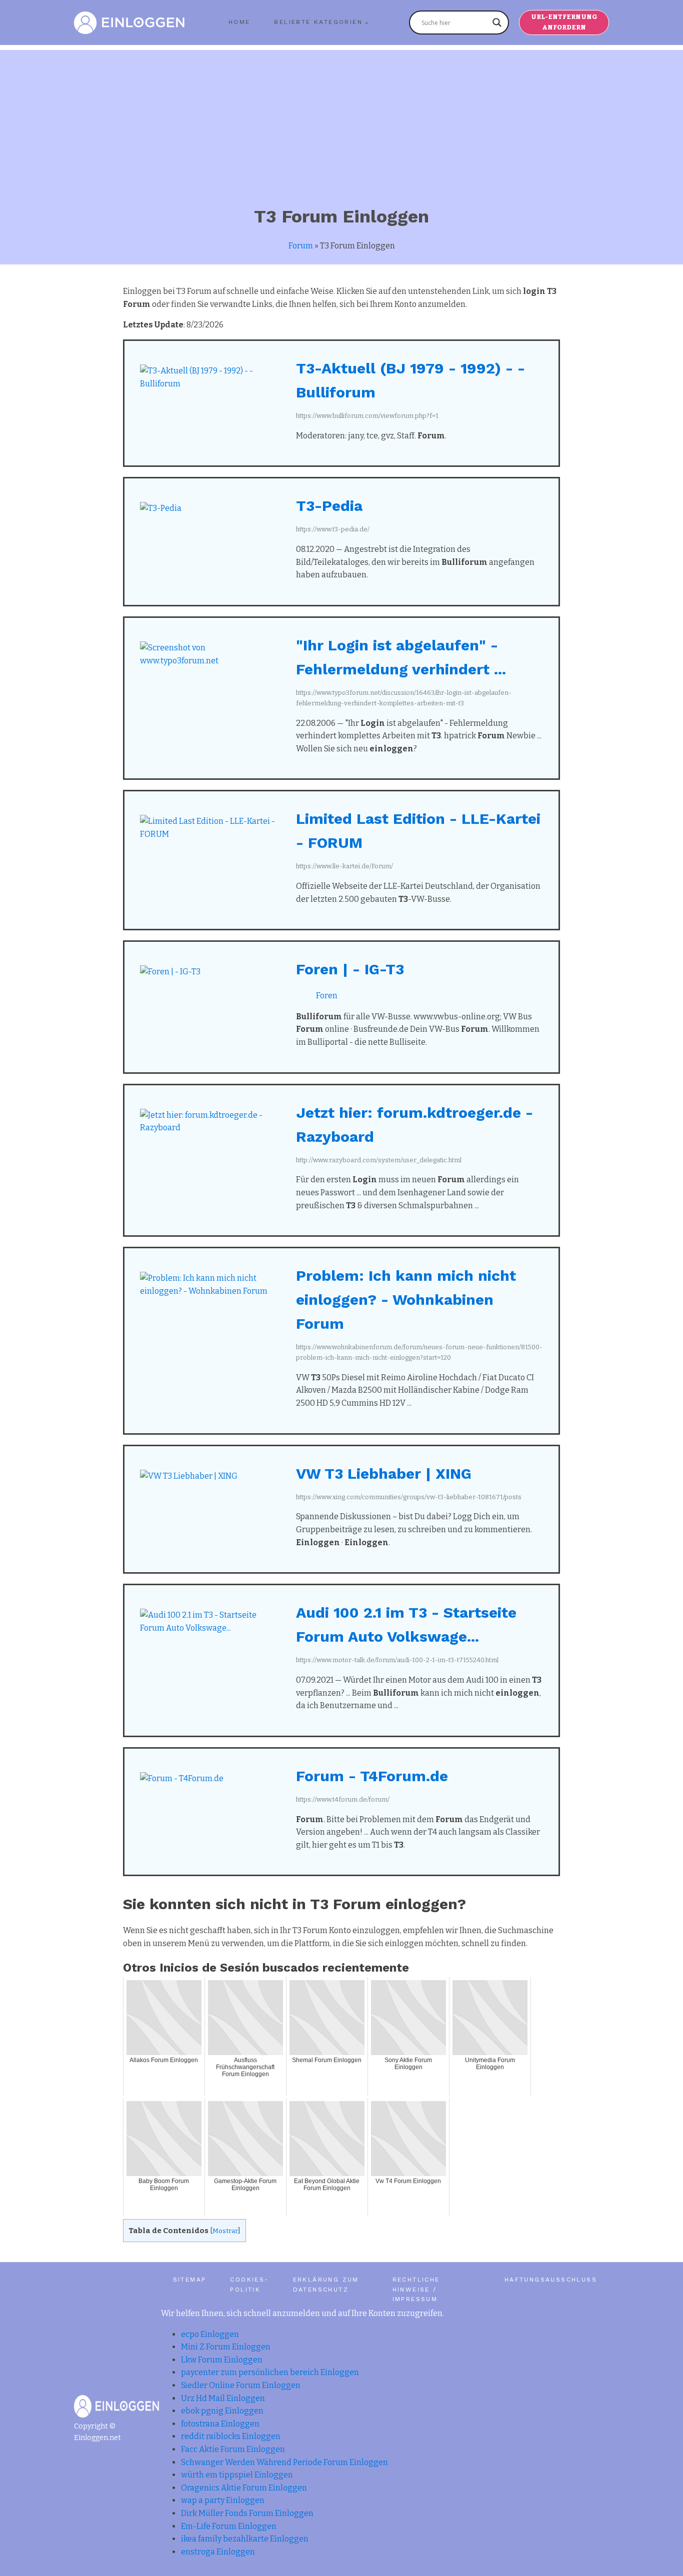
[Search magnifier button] (497, 22)
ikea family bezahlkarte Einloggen (245, 2539)
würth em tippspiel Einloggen (237, 2475)
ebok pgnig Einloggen (222, 2411)
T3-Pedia (329, 506)
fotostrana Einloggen (220, 2424)
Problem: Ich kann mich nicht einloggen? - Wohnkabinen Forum (406, 1299)
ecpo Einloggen (210, 2334)
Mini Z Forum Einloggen (226, 2347)
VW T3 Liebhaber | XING (384, 1473)
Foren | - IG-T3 (350, 969)
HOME (239, 22)
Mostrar (225, 2231)
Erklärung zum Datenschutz (326, 2284)
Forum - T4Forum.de (372, 1776)
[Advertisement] (341, 120)
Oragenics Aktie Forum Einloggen (244, 2488)
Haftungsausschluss (551, 2280)
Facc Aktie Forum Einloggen (233, 2449)
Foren (327, 996)
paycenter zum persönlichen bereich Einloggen (270, 2372)
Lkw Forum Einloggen (222, 2360)
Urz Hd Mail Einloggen (223, 2398)
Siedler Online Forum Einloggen (241, 2385)
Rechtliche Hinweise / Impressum (416, 2289)
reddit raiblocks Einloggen (231, 2436)
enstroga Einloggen (218, 2552)
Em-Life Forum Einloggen (229, 2526)
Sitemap (190, 2280)
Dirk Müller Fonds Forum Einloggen (247, 2513)
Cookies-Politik (249, 2284)
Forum (301, 246)
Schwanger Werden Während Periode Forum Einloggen (284, 2462)
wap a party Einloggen (223, 2500)
